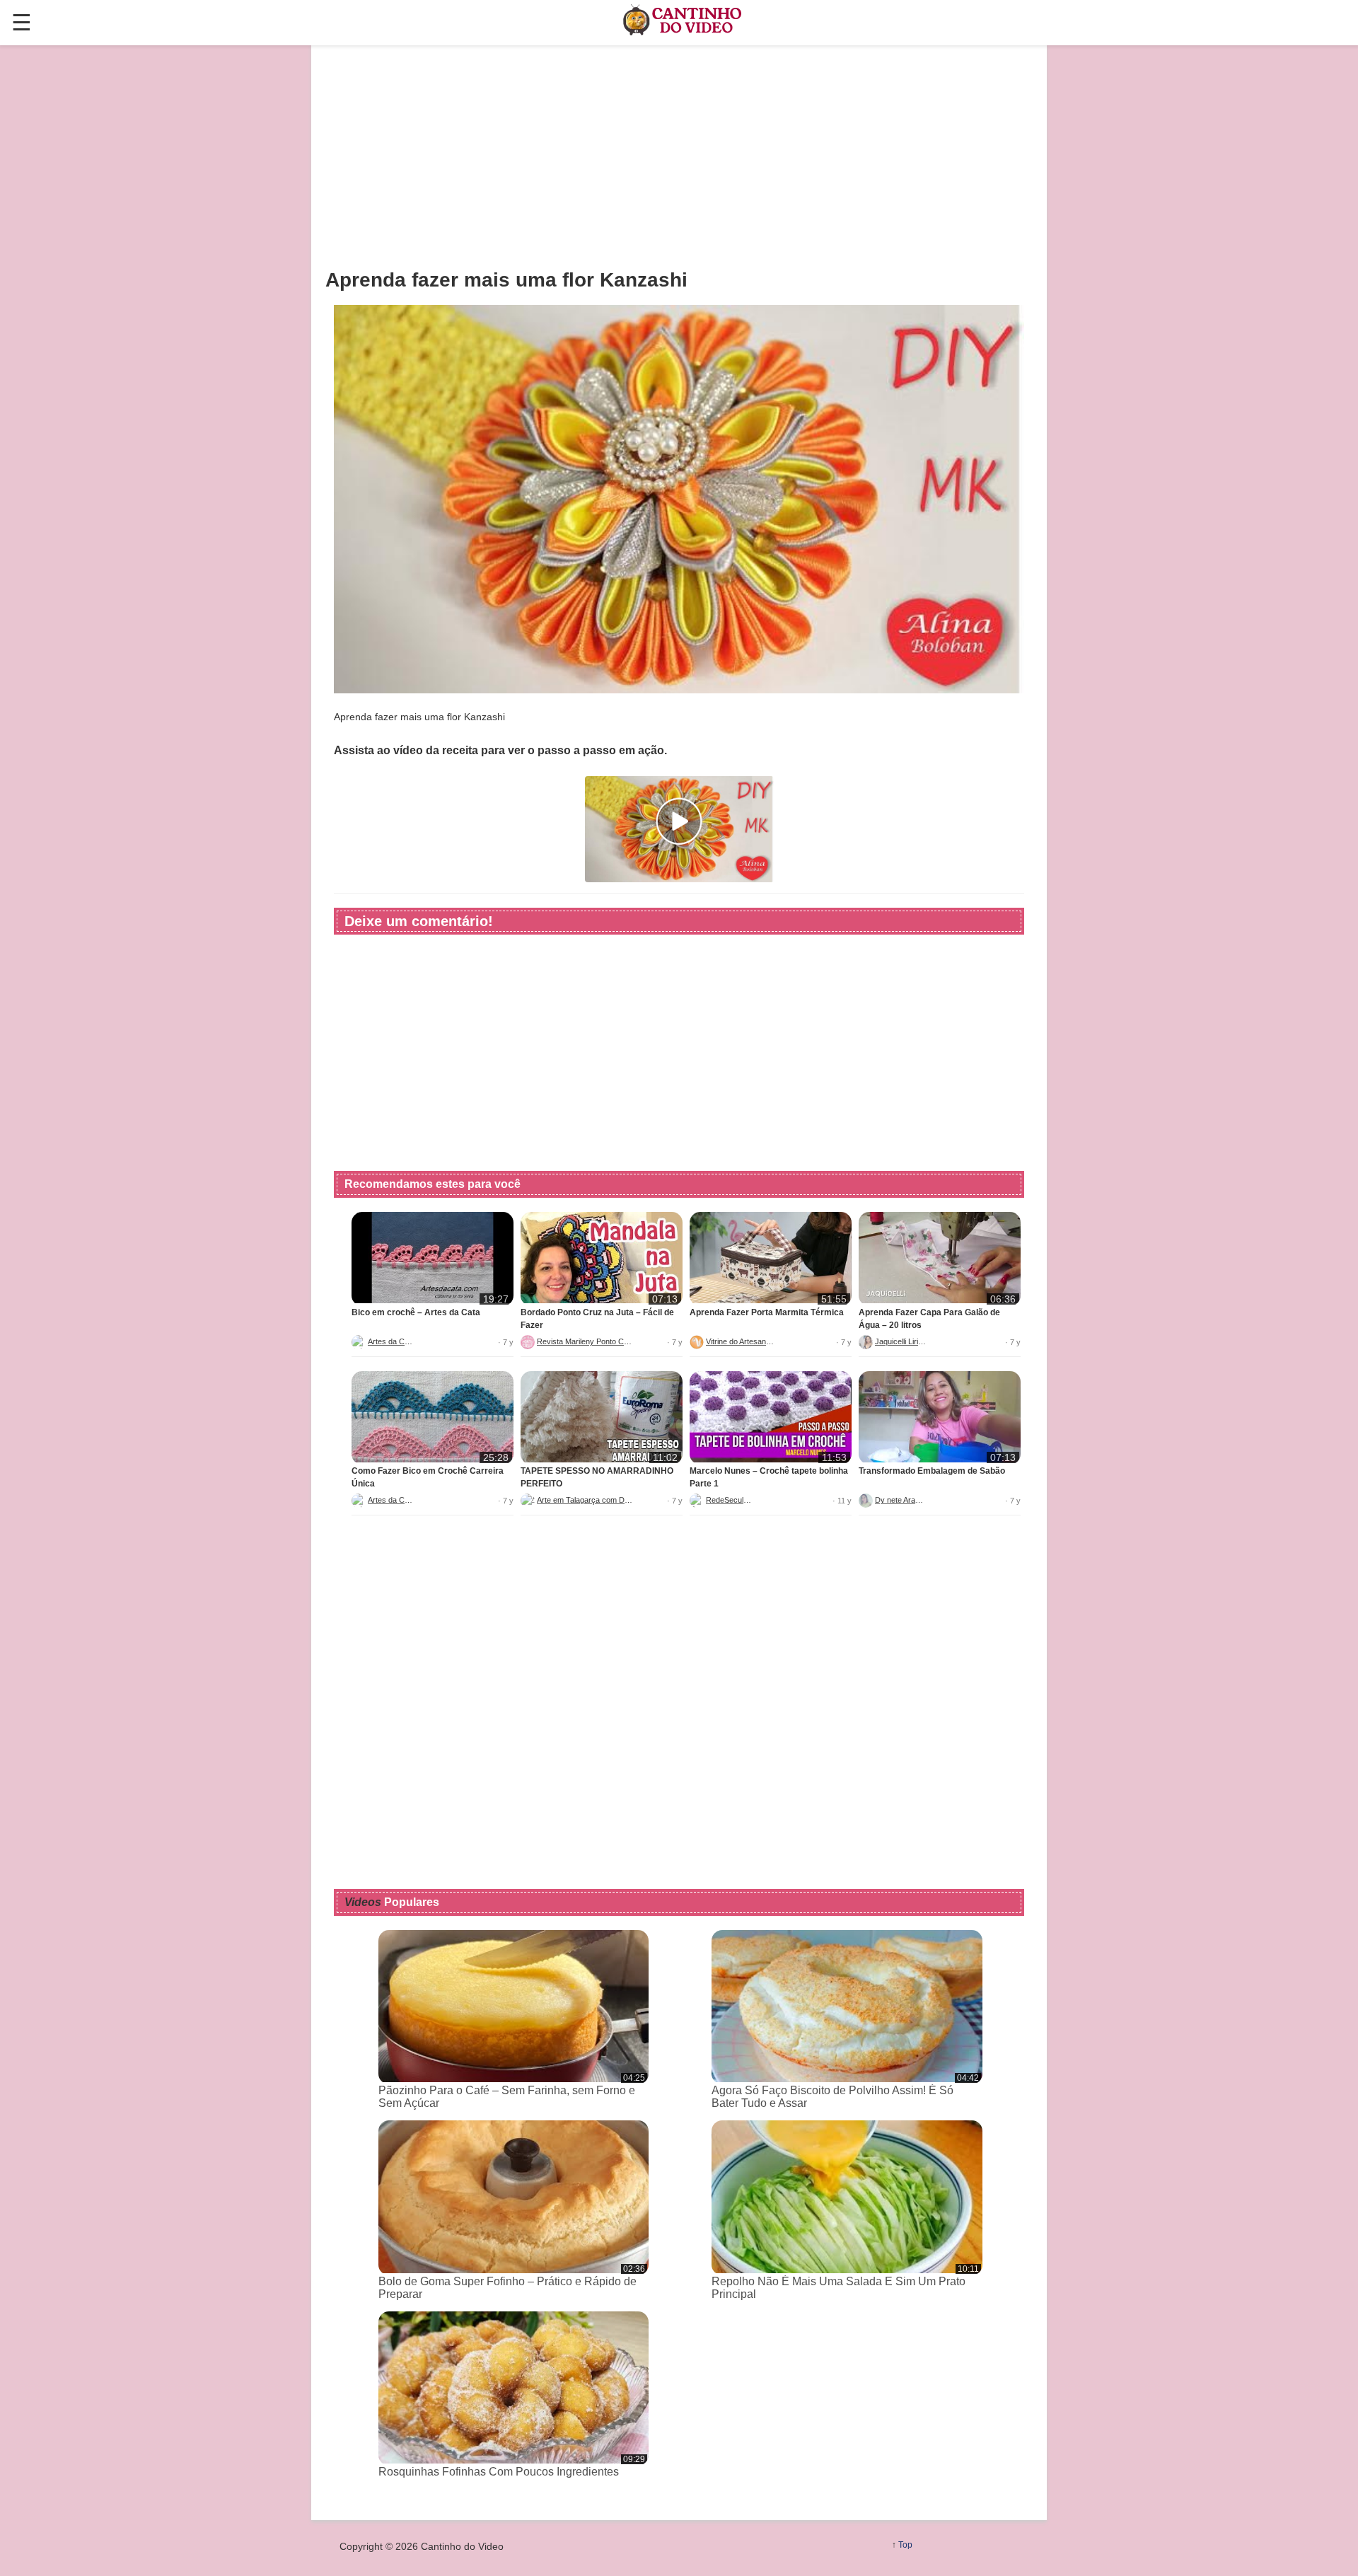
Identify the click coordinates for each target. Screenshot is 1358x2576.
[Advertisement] (679, 156)
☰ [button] (22, 23)
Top (905, 2545)
